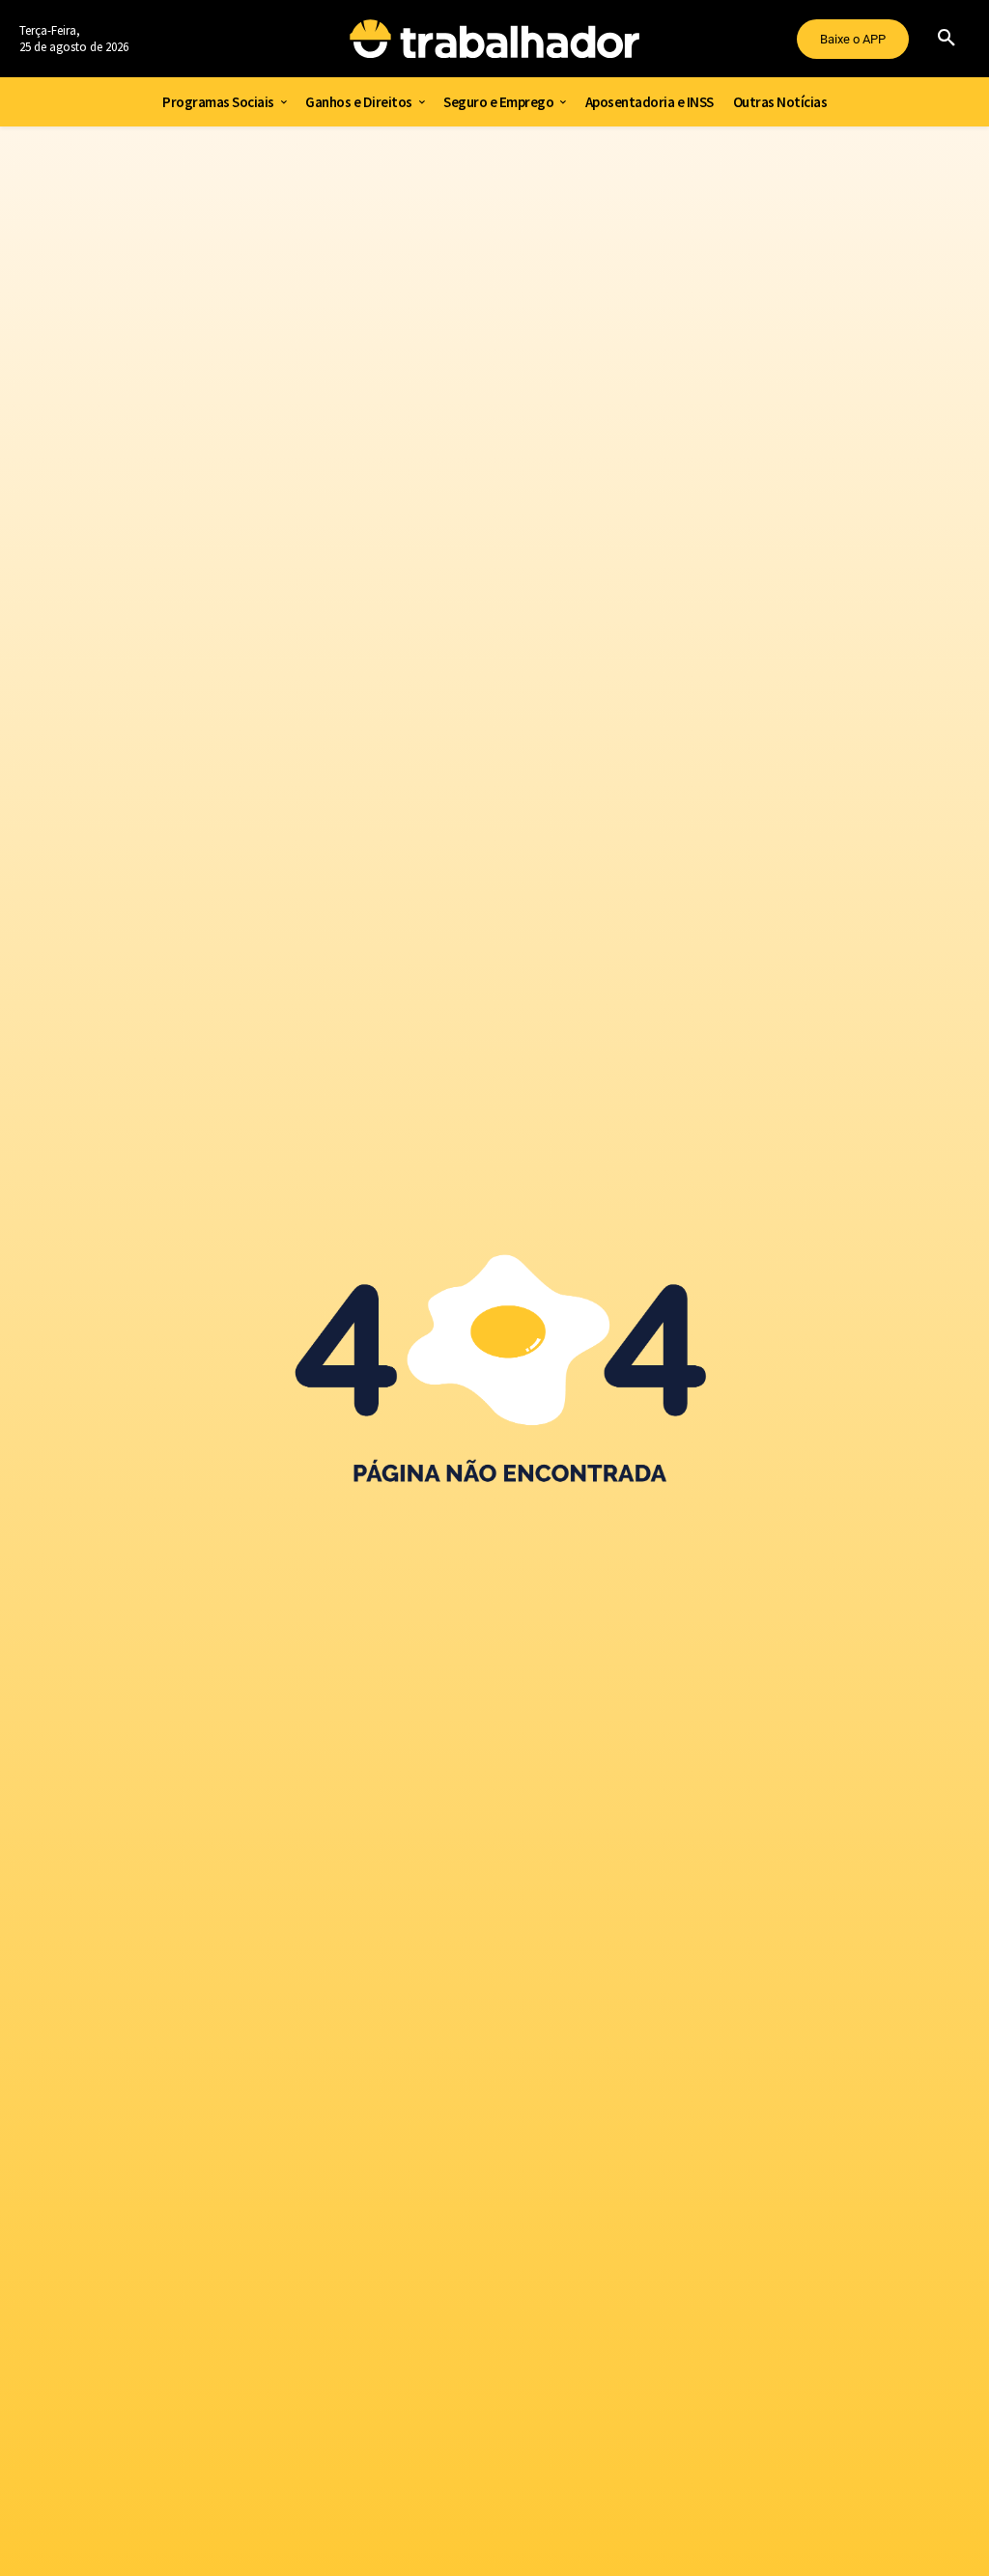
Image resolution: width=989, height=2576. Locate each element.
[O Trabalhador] (495, 39)
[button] (947, 39)
